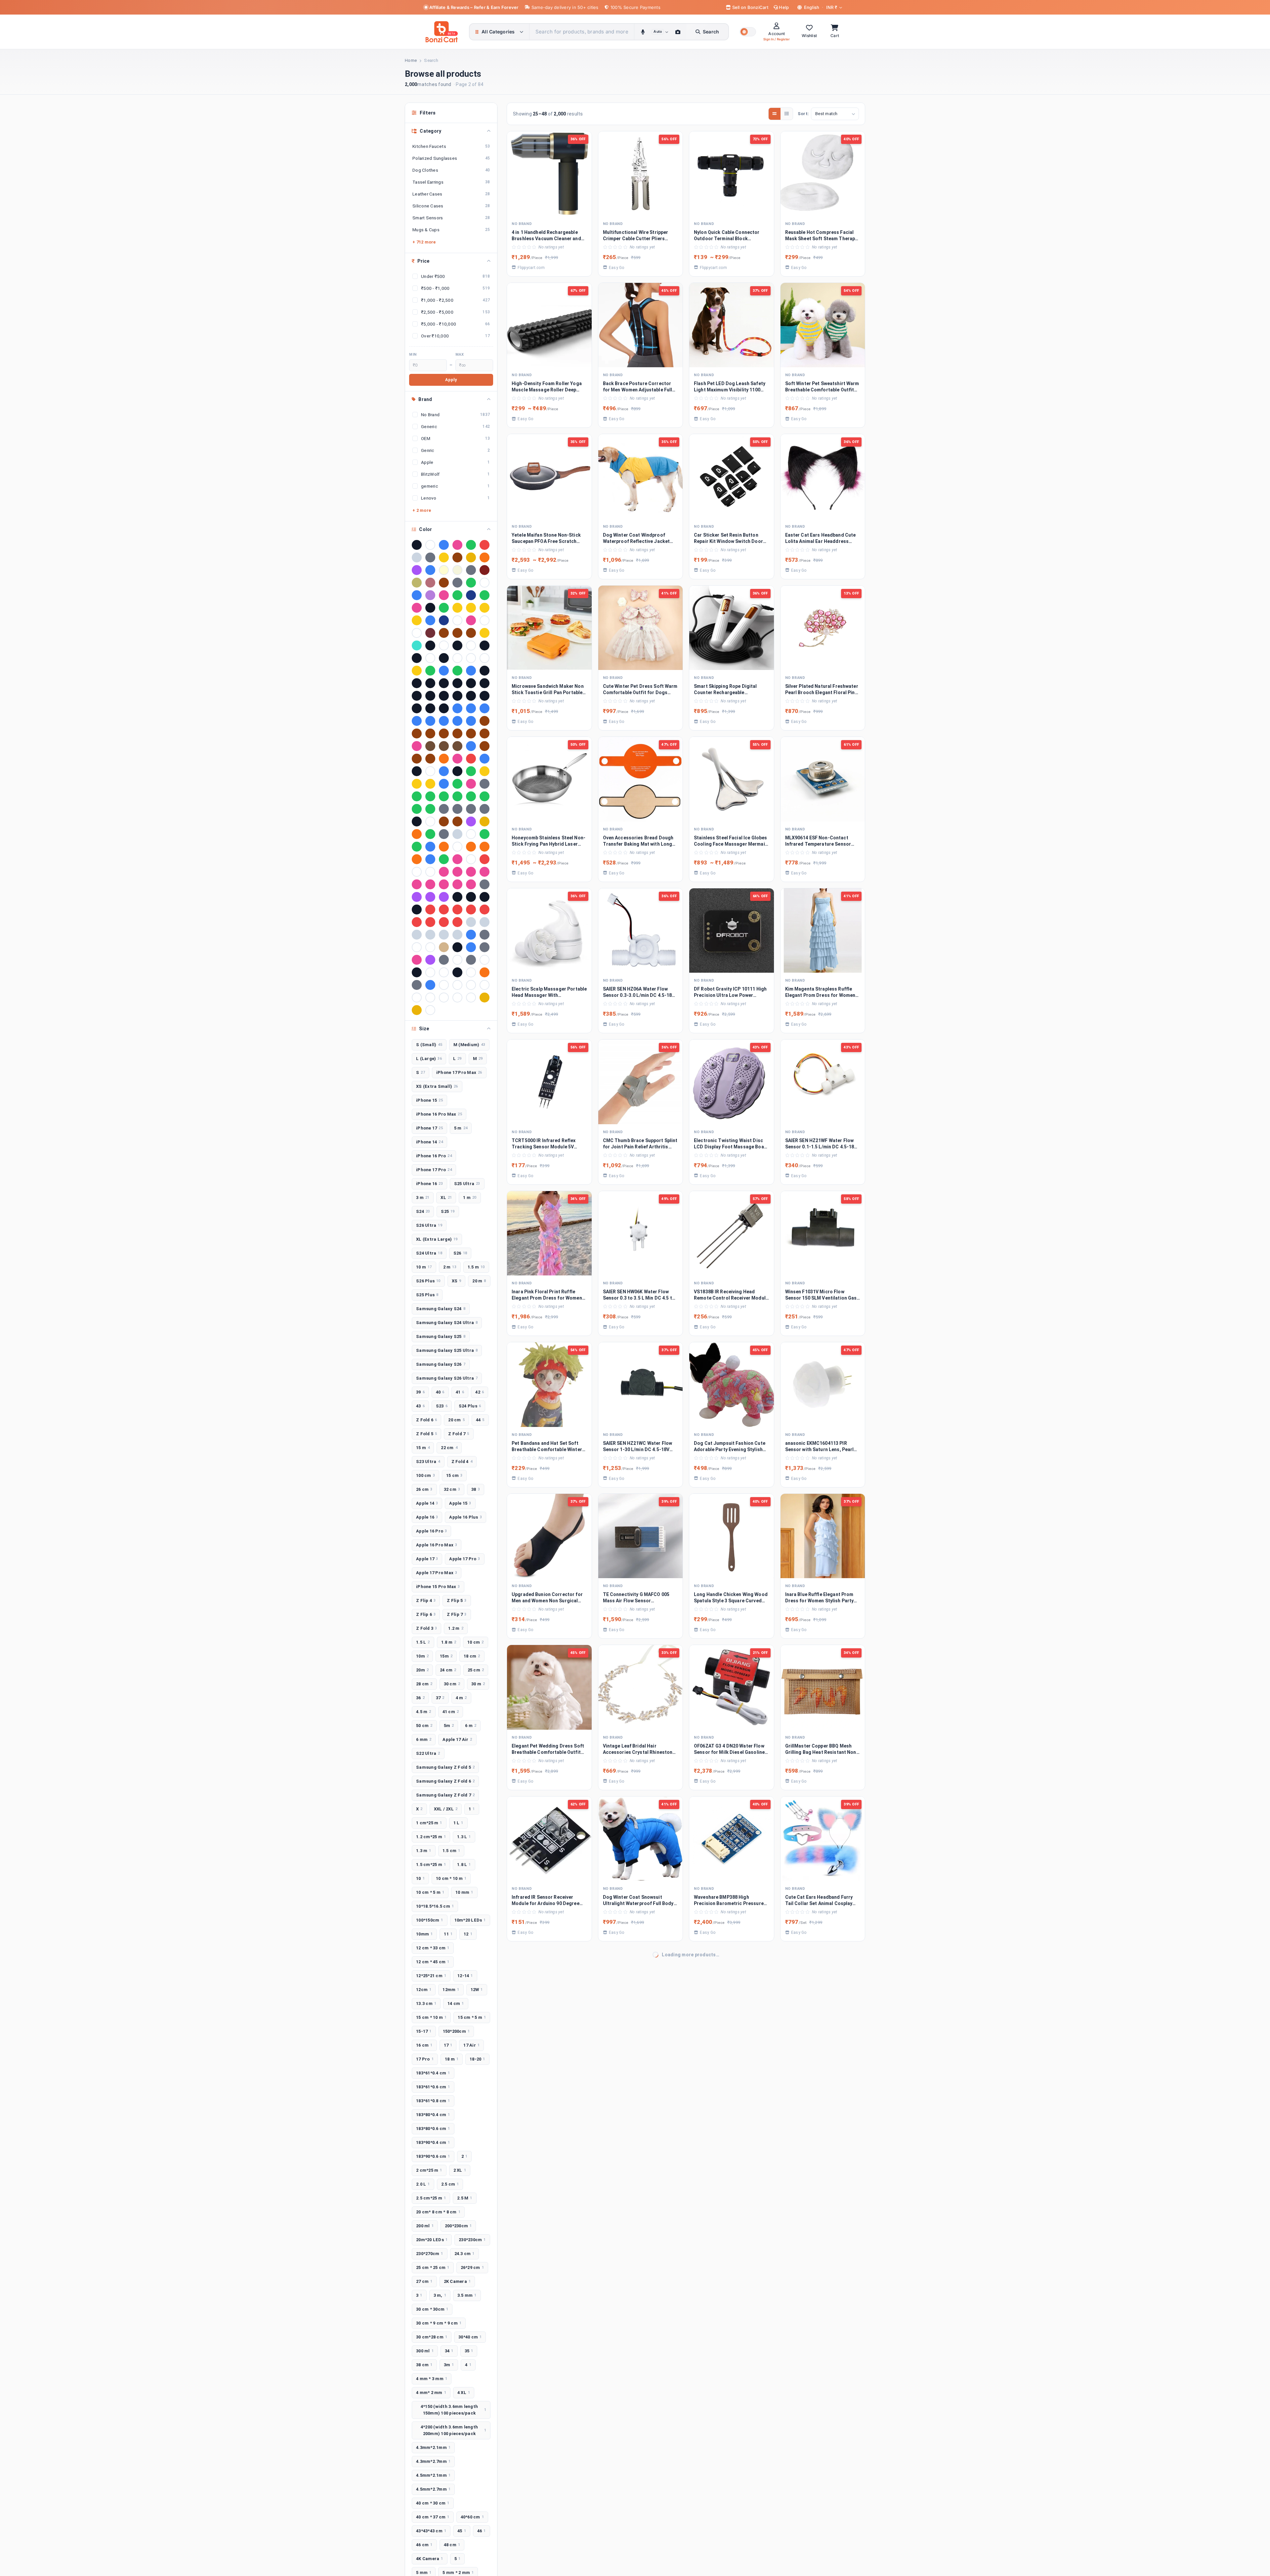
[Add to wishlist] (583, 209)
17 (448, 2045)
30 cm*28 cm (432, 2337)
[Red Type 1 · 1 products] (417, 922)
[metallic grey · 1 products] (444, 834)
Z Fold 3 (426, 1628)
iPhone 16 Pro (434, 1156)
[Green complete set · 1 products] (471, 796)
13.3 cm (426, 2003)
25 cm (476, 1670)
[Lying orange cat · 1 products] (417, 834)
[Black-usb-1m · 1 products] (444, 708)
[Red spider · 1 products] (485, 910)
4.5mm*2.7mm (433, 2489)
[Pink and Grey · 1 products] (417, 884)
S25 (448, 1211)
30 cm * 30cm (432, 2309)
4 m (461, 1698)
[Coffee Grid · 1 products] (444, 746)
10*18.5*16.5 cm (435, 1906)
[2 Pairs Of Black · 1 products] (485, 645)
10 (420, 1878)
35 (469, 2351)
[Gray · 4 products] (457, 583)
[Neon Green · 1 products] (485, 834)
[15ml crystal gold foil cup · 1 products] (485, 633)
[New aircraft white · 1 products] (457, 847)
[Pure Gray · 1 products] (485, 884)
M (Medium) (469, 1045)
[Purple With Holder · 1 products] (444, 897)
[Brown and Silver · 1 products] (485, 721)
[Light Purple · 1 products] (471, 822)
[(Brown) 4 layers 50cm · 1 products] (471, 633)
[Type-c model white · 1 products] (430, 972)
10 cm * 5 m (430, 1892)
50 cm (424, 1726)
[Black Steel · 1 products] (444, 696)
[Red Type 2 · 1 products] (430, 922)
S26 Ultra (429, 1225)
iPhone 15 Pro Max (438, 1587)
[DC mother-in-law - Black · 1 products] (417, 771)
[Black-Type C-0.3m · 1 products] (485, 696)
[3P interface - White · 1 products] (457, 658)
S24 (423, 1211)
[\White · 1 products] (430, 1010)
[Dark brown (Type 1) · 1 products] (417, 759)
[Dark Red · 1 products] (471, 759)
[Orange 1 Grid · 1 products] (471, 847)
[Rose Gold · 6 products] (430, 583)
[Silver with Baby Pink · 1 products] (417, 935)
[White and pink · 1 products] (430, 998)
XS (457, 1281)
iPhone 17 (429, 1128)
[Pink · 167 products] (457, 545)
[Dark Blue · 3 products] (417, 595)
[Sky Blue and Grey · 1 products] (471, 935)
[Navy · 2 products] (444, 620)
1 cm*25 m (429, 1823)
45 (462, 2531)
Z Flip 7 (457, 1614)
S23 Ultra (428, 1462)
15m (446, 1656)
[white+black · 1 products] (444, 998)
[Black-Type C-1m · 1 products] (417, 708)
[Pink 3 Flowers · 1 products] (457, 872)
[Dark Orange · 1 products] (444, 759)
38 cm (424, 2365)
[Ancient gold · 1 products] (417, 671)
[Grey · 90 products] (430, 557)
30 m (478, 1684)
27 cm (424, 2281)
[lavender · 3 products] (430, 595)
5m (449, 1726)
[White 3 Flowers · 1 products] (485, 985)
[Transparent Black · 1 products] (457, 947)
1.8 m (449, 1642)
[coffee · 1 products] (430, 746)
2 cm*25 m (429, 2170)
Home (411, 60)
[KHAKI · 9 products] (417, 583)
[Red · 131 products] (485, 545)
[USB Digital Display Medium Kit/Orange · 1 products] (485, 972)
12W (477, 1990)
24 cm (448, 1670)
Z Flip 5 (457, 1600)
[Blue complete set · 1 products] (485, 708)
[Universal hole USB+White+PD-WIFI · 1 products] (471, 972)
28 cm (424, 1684)
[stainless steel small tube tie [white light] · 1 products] (417, 947)
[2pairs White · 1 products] (430, 658)
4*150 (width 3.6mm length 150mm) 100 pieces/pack (453, 2410)
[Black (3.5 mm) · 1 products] (485, 671)
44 (480, 1420)
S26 (460, 1253)
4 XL (464, 2393)
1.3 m (424, 1851)
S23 (442, 1406)
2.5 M (465, 2198)
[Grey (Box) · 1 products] (444, 809)
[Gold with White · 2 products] (417, 620)
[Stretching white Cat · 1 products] (430, 947)
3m (449, 2365)
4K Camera (430, 2559)
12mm (451, 1990)
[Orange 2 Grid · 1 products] (485, 847)
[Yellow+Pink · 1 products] (417, 1010)
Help (783, 7)
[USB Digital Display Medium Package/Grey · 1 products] (417, 985)
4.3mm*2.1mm (433, 2447)
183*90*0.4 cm (433, 2142)
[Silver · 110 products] (417, 557)
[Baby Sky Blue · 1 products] (471, 671)
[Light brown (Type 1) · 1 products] (444, 822)
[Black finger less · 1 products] (485, 683)
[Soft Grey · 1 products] (485, 935)
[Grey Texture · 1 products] (471, 809)
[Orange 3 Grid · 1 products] (417, 859)
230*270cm (430, 2254)
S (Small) (429, 1045)
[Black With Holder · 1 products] (471, 696)
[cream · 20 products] (444, 570)
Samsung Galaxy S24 (441, 1309)
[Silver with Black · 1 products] (430, 935)
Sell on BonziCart (750, 7)
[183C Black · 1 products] (457, 645)
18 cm (472, 1656)
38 (476, 1489)
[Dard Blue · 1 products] (471, 746)
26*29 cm (472, 2267)
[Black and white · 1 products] (471, 683)
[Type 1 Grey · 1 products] (444, 960)
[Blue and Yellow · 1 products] (471, 708)
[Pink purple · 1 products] (444, 884)
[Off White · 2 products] (457, 620)
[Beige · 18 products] (457, 570)
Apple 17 (427, 1559)
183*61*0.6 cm (433, 2087)
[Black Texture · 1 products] (457, 696)
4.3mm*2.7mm (433, 2461)
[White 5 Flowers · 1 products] (417, 998)
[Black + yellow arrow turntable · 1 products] (457, 683)
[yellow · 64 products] (471, 557)
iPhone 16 (429, 1184)
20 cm (456, 1420)
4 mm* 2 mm (431, 2393)
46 (482, 2531)
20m (422, 1670)
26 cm (424, 1489)
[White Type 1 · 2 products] (485, 620)
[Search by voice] (643, 32)
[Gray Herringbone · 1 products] (485, 784)
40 (440, 1392)
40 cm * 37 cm (433, 2517)
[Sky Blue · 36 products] (430, 570)
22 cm (449, 1448)
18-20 (477, 2059)
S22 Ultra (428, 1753)
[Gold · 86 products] (444, 557)
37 (440, 1698)
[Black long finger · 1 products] (417, 696)
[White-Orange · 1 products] (471, 998)
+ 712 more (424, 242)
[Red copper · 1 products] (457, 910)
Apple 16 (427, 1517)
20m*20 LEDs (432, 2240)
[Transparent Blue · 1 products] (471, 947)
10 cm (476, 1642)
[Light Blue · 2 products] (430, 620)
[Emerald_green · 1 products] (471, 771)
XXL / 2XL (446, 1809)
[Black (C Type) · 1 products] (417, 683)
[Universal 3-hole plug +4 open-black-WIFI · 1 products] (457, 972)
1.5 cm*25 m (431, 1865)
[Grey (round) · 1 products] (457, 809)
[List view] (787, 114)
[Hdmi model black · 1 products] (417, 822)
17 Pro (425, 2059)
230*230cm (472, 2240)
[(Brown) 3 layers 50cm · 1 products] (457, 633)
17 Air (471, 2045)
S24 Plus (470, 1406)
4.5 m (424, 1712)
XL (446, 1198)
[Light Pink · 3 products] (444, 595)
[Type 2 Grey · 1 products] (471, 960)
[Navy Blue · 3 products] (471, 595)
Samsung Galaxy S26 (441, 1364)
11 (448, 1934)
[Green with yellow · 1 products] (485, 796)
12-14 (465, 1976)
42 (480, 1392)
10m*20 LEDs (470, 1920)
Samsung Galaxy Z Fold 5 (445, 1767)
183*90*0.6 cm (433, 2156)
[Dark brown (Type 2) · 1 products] (430, 759)
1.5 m (476, 1267)
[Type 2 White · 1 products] (485, 960)
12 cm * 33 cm (433, 1948)
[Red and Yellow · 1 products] (444, 910)
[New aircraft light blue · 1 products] (430, 847)
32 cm (452, 1489)
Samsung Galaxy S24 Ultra (447, 1323)
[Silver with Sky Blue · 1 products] (457, 935)
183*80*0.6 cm (433, 2129)
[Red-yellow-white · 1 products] (457, 922)
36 (420, 1698)
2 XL (460, 2170)
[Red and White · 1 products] (430, 910)
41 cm (451, 1712)
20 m (479, 1281)
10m (422, 1656)
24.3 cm (465, 2254)
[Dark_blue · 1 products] (485, 759)
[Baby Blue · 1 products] (444, 671)
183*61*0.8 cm (433, 2101)
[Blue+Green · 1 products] (444, 721)
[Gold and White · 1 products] (485, 771)
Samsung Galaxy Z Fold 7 (445, 1795)
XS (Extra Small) (437, 1086)
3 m (423, 1198)
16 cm (424, 2045)
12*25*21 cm (431, 1976)
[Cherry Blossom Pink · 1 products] (417, 746)
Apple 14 (427, 1503)
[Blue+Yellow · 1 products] (457, 721)
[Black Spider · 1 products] (430, 696)
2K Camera (457, 2281)
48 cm (452, 2545)
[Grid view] (774, 114)
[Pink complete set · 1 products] (430, 884)
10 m (424, 1267)
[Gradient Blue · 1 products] (444, 784)
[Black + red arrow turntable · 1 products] (430, 683)
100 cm (425, 1475)
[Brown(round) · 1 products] (471, 733)
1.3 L (464, 1837)
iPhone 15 (429, 1100)
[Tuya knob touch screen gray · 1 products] (485, 947)
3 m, (440, 2295)
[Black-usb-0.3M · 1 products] (430, 708)
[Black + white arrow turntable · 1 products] (444, 683)
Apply (451, 380)
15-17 (424, 2031)
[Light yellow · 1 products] (485, 822)
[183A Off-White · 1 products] (444, 645)
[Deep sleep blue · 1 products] (444, 771)
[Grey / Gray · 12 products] (471, 570)
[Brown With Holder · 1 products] (430, 733)
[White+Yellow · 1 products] (457, 998)
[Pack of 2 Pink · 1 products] (457, 859)
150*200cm (456, 2031)
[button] (748, 32)
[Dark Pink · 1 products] (457, 759)
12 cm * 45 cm (433, 1962)
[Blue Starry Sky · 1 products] (417, 721)
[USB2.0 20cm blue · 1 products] (430, 985)
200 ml (425, 2226)
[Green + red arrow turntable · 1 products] (417, 796)
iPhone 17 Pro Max (459, 1072)
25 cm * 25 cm (433, 2267)
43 (420, 1406)
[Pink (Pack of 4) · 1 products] (444, 872)
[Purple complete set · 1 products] (430, 897)
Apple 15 (460, 1503)
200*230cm (458, 2226)
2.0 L (423, 2184)
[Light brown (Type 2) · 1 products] (457, 822)
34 (449, 2351)
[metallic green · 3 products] (457, 595)
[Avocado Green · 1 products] (430, 671)
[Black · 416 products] (417, 545)
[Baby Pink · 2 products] (417, 608)
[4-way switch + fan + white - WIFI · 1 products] (471, 658)
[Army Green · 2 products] (485, 595)
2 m (450, 1267)
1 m (470, 1198)
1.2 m (456, 1628)
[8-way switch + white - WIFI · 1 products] (485, 658)
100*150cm (430, 1920)
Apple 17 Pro (465, 1559)
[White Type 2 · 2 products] (417, 633)
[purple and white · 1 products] (417, 897)
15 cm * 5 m (472, 2017)
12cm (424, 1990)
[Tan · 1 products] (444, 947)
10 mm (464, 1892)
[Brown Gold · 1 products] (417, 733)
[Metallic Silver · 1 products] (457, 834)
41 (460, 1392)
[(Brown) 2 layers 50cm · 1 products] (444, 633)
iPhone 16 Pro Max (439, 1114)
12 (468, 1934)
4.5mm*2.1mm (433, 2475)
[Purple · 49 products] (417, 570)
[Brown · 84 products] (457, 557)
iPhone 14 (429, 1142)
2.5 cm (450, 2184)
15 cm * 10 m (431, 2017)
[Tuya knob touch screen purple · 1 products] (430, 960)
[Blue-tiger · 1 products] (471, 721)
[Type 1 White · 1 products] (457, 960)
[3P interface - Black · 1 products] (444, 658)
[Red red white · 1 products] (471, 910)
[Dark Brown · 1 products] (485, 746)
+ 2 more (422, 510)
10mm (424, 1934)
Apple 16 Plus (466, 1517)
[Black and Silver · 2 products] (430, 608)
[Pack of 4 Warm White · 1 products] (417, 872)
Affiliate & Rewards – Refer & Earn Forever (474, 7)
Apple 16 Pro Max (437, 1545)
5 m (461, 1128)
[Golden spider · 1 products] (430, 784)
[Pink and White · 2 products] (471, 620)
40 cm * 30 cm (433, 2503)
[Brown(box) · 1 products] (457, 733)
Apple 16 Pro (431, 1531)
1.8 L (464, 1865)
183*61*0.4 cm (433, 2073)
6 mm (424, 1739)
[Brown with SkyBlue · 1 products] (444, 733)
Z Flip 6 (426, 1614)
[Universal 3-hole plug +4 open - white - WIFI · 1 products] (444, 972)
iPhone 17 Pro (434, 1170)
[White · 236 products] (430, 545)
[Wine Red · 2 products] (430, 633)
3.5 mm (467, 2295)
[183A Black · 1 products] (430, 645)
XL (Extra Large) (437, 1239)
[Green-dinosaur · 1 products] (417, 809)
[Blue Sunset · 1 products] (430, 721)
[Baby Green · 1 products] (457, 671)
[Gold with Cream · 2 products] (485, 608)
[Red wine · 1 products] (444, 922)
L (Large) (429, 1059)
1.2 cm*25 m (431, 1837)
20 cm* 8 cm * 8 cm (438, 2212)
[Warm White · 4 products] (485, 583)
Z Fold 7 (459, 1434)
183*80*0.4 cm (433, 2115)
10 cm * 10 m (451, 1878)
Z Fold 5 (426, 1434)
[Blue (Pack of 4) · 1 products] (457, 708)
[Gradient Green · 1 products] (457, 784)
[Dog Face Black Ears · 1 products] (457, 771)
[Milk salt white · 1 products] (471, 834)
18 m (452, 2059)
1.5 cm (451, 1851)
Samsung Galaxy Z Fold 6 (445, 1781)
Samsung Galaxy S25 (441, 1336)
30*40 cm (470, 2337)
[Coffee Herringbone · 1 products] (457, 746)
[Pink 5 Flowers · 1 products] (471, 872)
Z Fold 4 (462, 1462)
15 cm (454, 1475)
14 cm (456, 2003)
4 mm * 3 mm (432, 2379)
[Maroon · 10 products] (485, 570)
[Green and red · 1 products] (457, 796)
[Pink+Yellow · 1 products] (457, 884)
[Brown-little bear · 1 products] (485, 733)
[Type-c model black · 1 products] (417, 972)
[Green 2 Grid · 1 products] (430, 796)
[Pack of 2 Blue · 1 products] (430, 859)
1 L (458, 1823)
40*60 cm (472, 2517)
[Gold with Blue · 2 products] (471, 608)
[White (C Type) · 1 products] (457, 985)
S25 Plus (427, 1295)
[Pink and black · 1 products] (485, 872)
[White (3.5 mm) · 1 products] (444, 985)
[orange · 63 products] (485, 557)
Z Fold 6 (426, 1420)
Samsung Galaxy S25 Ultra (447, 1350)
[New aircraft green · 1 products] (417, 847)
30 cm (452, 1684)
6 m (471, 1726)
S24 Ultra (429, 1253)
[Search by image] (678, 32)
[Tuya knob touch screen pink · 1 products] (417, 960)
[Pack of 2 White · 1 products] (471, 859)
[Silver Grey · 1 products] (471, 922)
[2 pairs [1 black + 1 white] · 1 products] (417, 658)
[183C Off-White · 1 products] (471, 645)
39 (420, 1392)
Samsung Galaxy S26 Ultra (447, 1378)
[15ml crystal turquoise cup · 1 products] (417, 645)
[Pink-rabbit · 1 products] (471, 884)
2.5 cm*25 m (431, 2198)
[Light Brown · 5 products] (444, 583)
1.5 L (423, 1642)
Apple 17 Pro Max (437, 1573)
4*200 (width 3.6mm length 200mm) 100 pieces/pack (453, 2430)
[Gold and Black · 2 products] (457, 608)
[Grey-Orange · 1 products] (485, 809)
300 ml (425, 2351)
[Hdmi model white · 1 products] (430, 822)
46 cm (424, 2545)
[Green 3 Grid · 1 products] (444, 796)
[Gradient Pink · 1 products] (471, 784)
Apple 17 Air (457, 1739)
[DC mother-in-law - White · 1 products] (430, 771)
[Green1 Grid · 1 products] (430, 809)
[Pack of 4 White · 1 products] (430, 872)
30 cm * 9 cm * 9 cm (439, 2323)
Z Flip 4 (426, 1600)
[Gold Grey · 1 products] (417, 784)
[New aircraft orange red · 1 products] (444, 847)
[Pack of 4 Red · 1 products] (485, 859)
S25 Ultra (467, 1184)
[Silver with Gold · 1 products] (444, 935)
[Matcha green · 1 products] (430, 834)
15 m (423, 1448)
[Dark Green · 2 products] (444, 608)
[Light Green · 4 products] (471, 583)
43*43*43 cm (431, 2531)
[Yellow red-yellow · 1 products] (485, 998)
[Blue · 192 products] (444, 545)
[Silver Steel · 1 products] (485, 922)
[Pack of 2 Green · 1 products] (444, 859)
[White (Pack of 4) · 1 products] (471, 985)
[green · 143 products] (471, 545)
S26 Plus (428, 1281)
